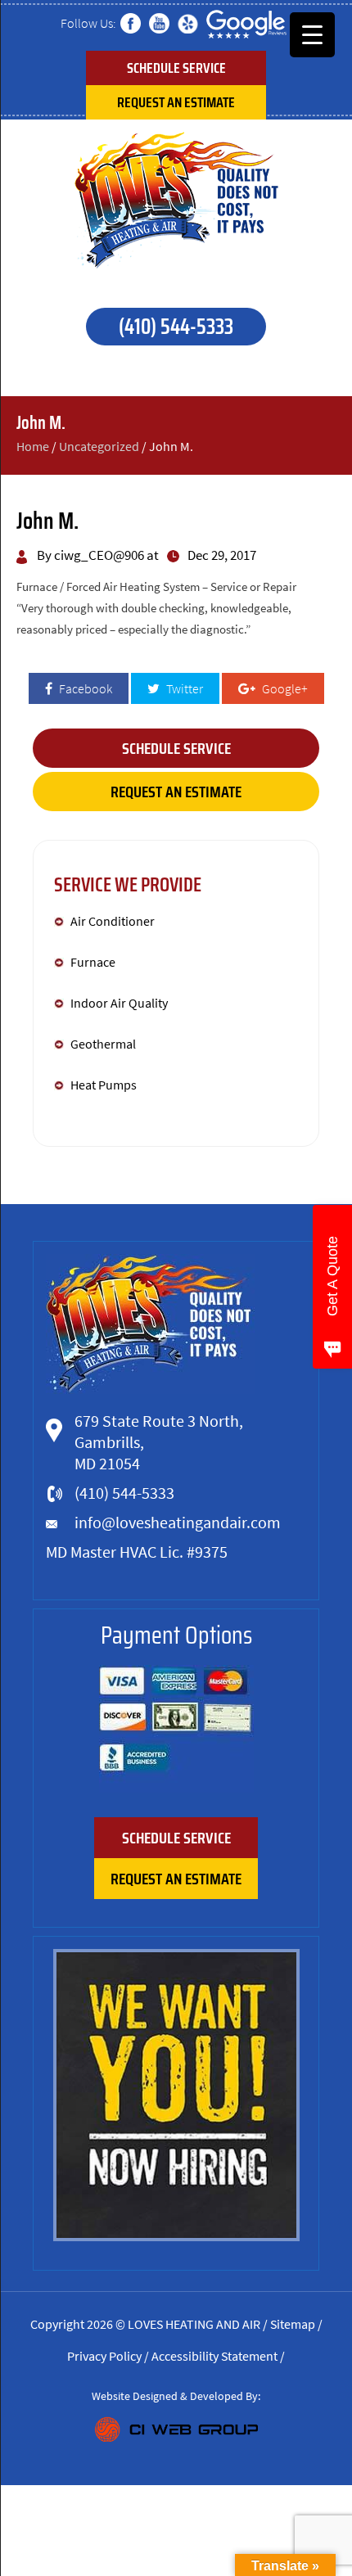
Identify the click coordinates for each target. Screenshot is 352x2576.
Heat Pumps (104, 1085)
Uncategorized (99, 446)
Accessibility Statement (214, 2356)
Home (33, 446)
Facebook (84, 688)
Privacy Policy (104, 2356)
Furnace (94, 962)
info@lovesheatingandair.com (178, 1522)
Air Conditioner (113, 921)
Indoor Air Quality (119, 1003)
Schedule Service (176, 68)
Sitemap (293, 2324)
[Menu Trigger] (312, 35)
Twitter (183, 688)
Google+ (284, 688)
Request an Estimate (176, 102)
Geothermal (103, 1044)
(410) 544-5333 (176, 326)
